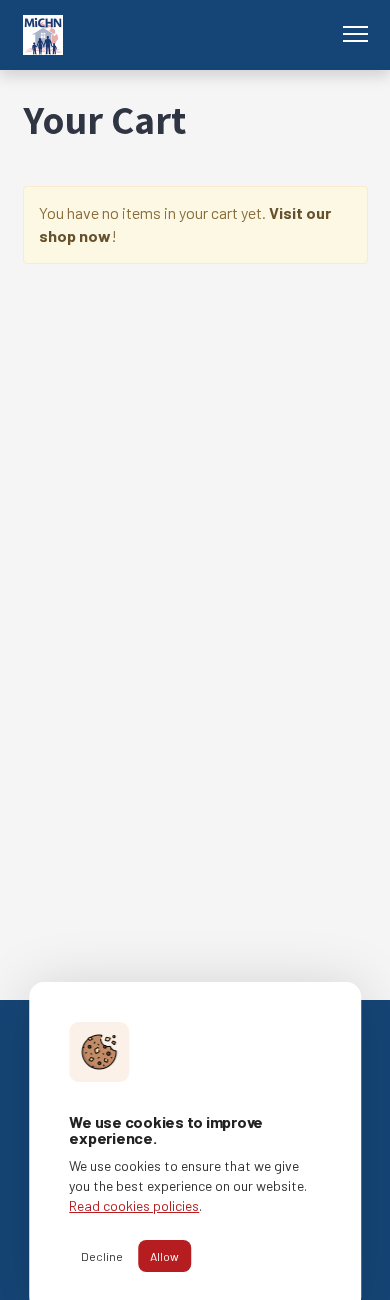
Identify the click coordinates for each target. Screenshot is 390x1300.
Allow (164, 1256)
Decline (102, 1256)
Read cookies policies (134, 1205)
